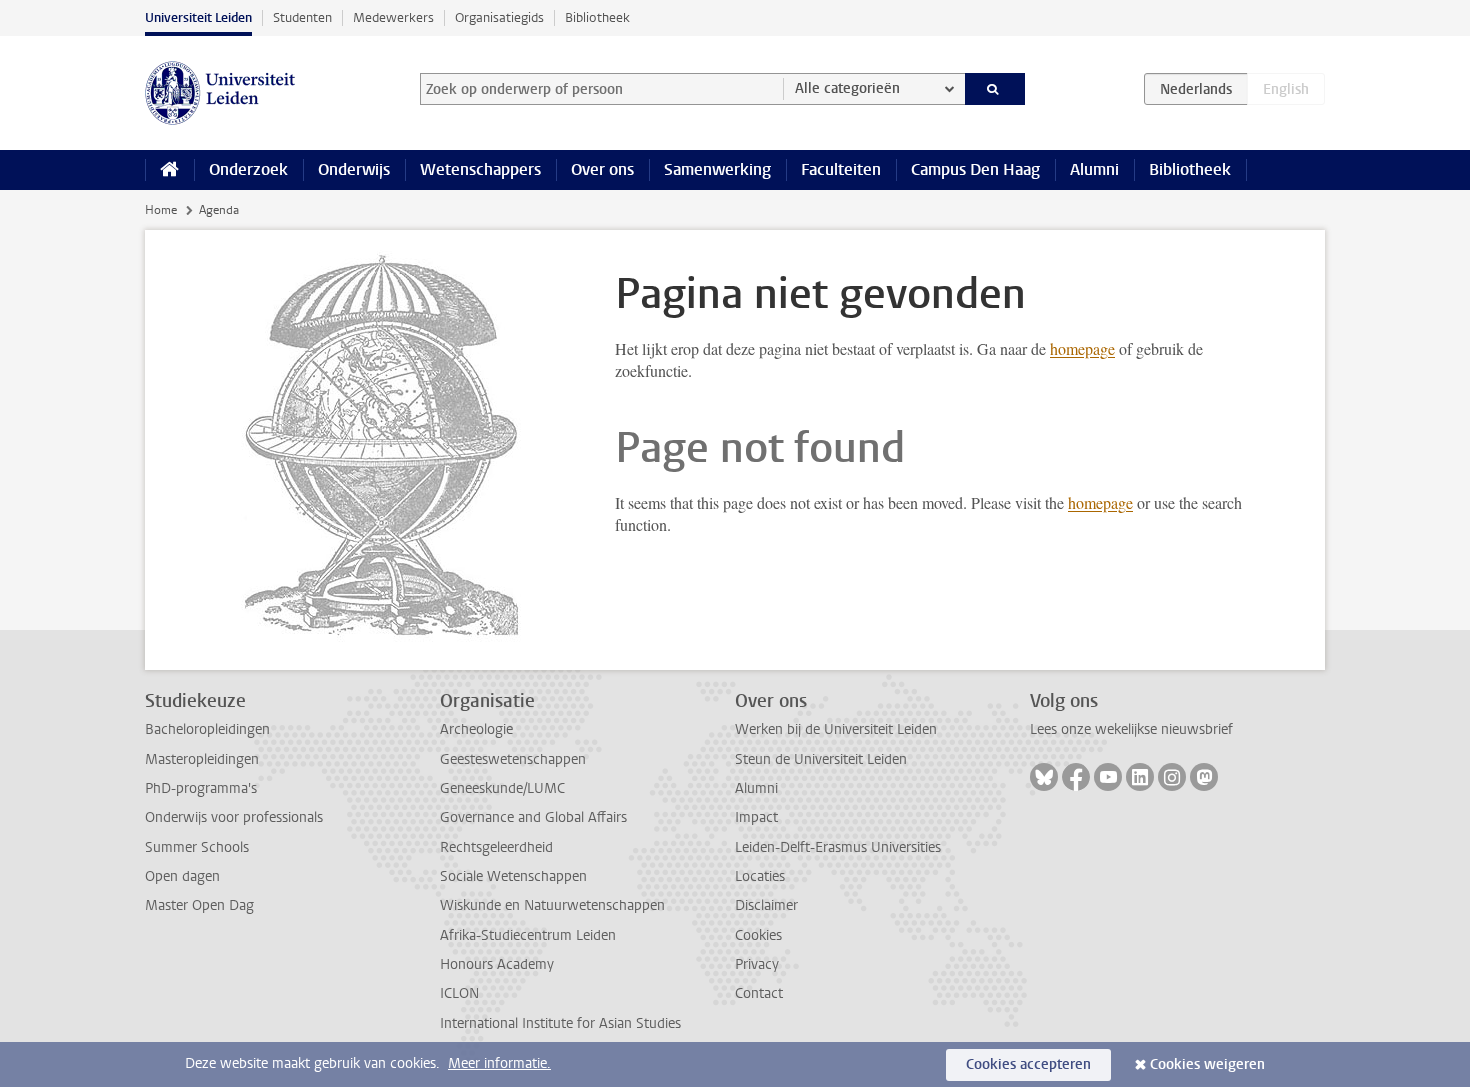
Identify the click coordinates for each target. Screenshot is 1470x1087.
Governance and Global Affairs (533, 817)
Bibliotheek (597, 17)
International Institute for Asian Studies (560, 1023)
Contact (759, 993)
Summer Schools (197, 847)
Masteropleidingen (202, 759)
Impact (756, 817)
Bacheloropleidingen (207, 729)
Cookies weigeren (1207, 1064)
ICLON (459, 993)
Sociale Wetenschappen (513, 876)
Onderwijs (354, 169)
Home (161, 210)
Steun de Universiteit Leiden (821, 759)
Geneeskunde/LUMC (502, 788)
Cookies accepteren (1028, 1064)
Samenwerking (717, 169)
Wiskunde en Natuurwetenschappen (552, 905)
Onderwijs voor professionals (234, 817)
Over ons (602, 169)
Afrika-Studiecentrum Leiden (528, 935)
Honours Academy (497, 964)
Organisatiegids (499, 17)
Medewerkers (393, 17)
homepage (1082, 348)
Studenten (302, 17)
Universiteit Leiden (198, 17)
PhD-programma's (201, 788)
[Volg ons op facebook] (1076, 777)
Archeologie (476, 729)
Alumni (1094, 169)
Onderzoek (248, 169)
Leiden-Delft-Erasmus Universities (838, 847)
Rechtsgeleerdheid (496, 847)
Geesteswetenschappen (513, 759)
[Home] (169, 170)
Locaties (760, 876)
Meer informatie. (499, 1063)
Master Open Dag (199, 905)
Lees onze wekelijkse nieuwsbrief (1131, 729)
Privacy (757, 964)
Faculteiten (841, 169)
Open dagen (182, 876)
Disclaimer (766, 905)
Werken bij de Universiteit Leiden (836, 729)
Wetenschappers (480, 169)
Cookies (758, 935)
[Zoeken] (995, 89)
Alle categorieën (847, 88)
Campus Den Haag (975, 169)
